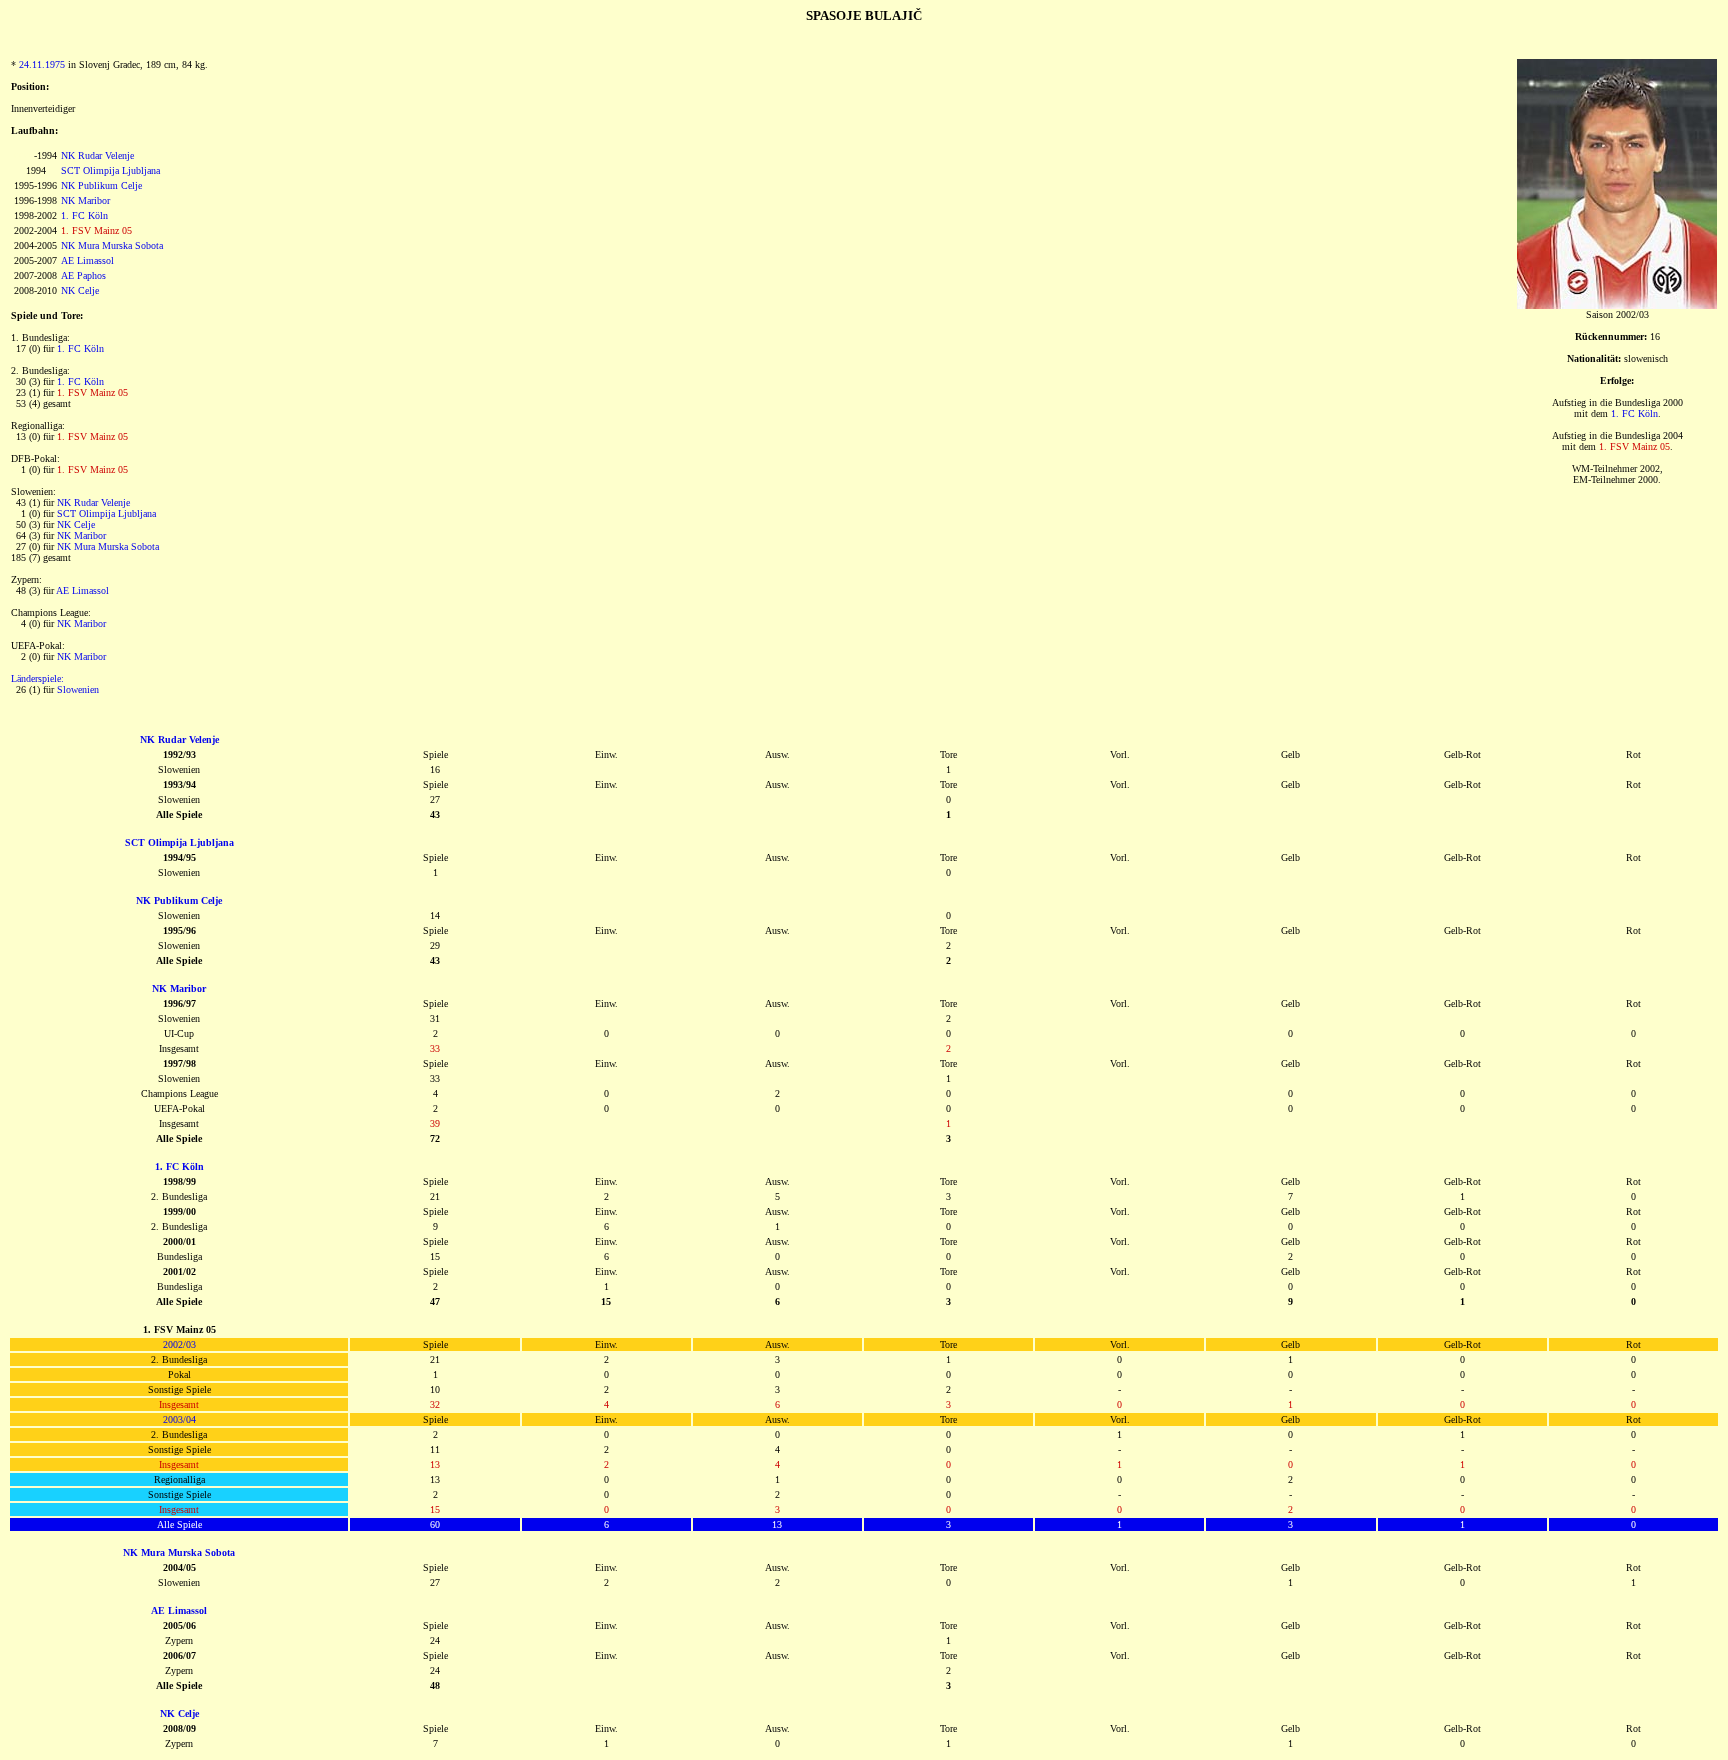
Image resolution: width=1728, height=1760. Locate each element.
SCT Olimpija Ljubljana (110, 170)
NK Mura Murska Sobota (112, 245)
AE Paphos (83, 275)
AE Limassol (87, 260)
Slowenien (78, 689)
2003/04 (179, 1419)
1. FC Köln (84, 215)
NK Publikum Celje (101, 185)
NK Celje (80, 290)
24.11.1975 (42, 64)
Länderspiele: (37, 678)
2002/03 (179, 1344)
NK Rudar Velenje (97, 155)
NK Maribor (85, 200)
